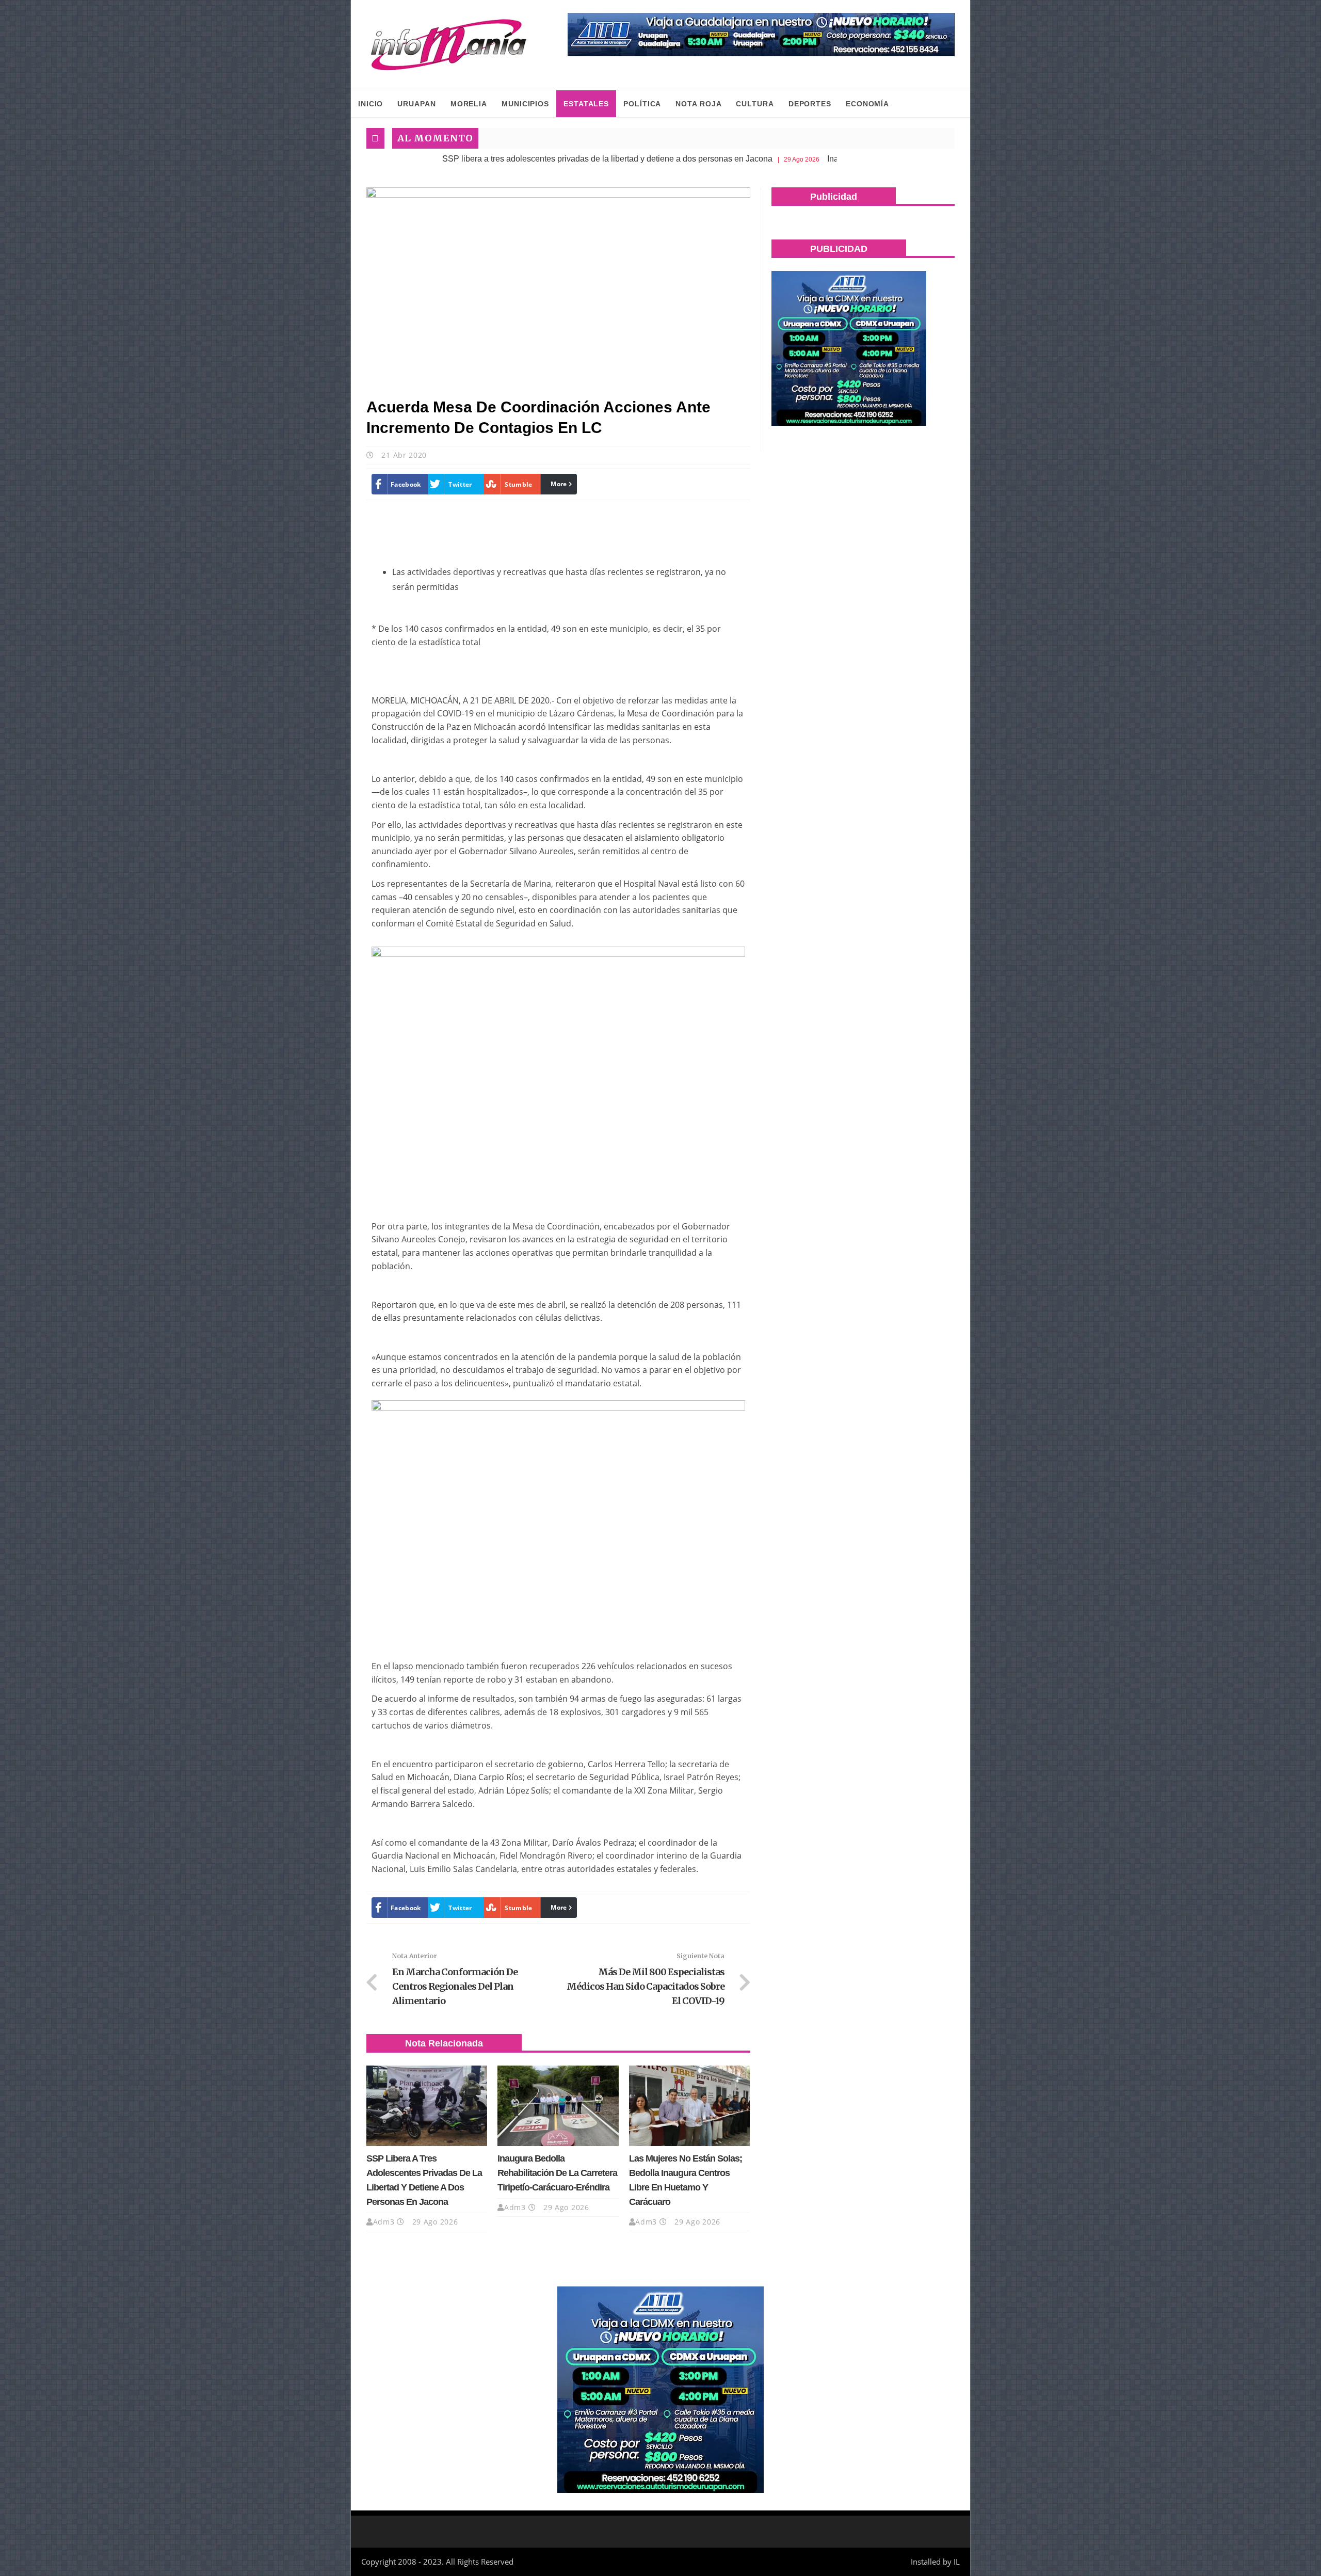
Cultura (755, 104)
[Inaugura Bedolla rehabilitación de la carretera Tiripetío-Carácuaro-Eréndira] (558, 2106)
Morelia (469, 104)
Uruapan (416, 104)
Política (642, 104)
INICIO (370, 104)
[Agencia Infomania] (449, 45)
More (559, 484)
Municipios (525, 104)
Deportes (810, 104)
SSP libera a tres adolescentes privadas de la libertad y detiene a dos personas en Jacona (490, 159)
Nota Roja (698, 104)
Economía (867, 104)
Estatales (586, 104)
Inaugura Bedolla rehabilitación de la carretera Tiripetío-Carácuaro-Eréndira (557, 2173)
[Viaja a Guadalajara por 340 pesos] (761, 35)
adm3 (384, 2222)
